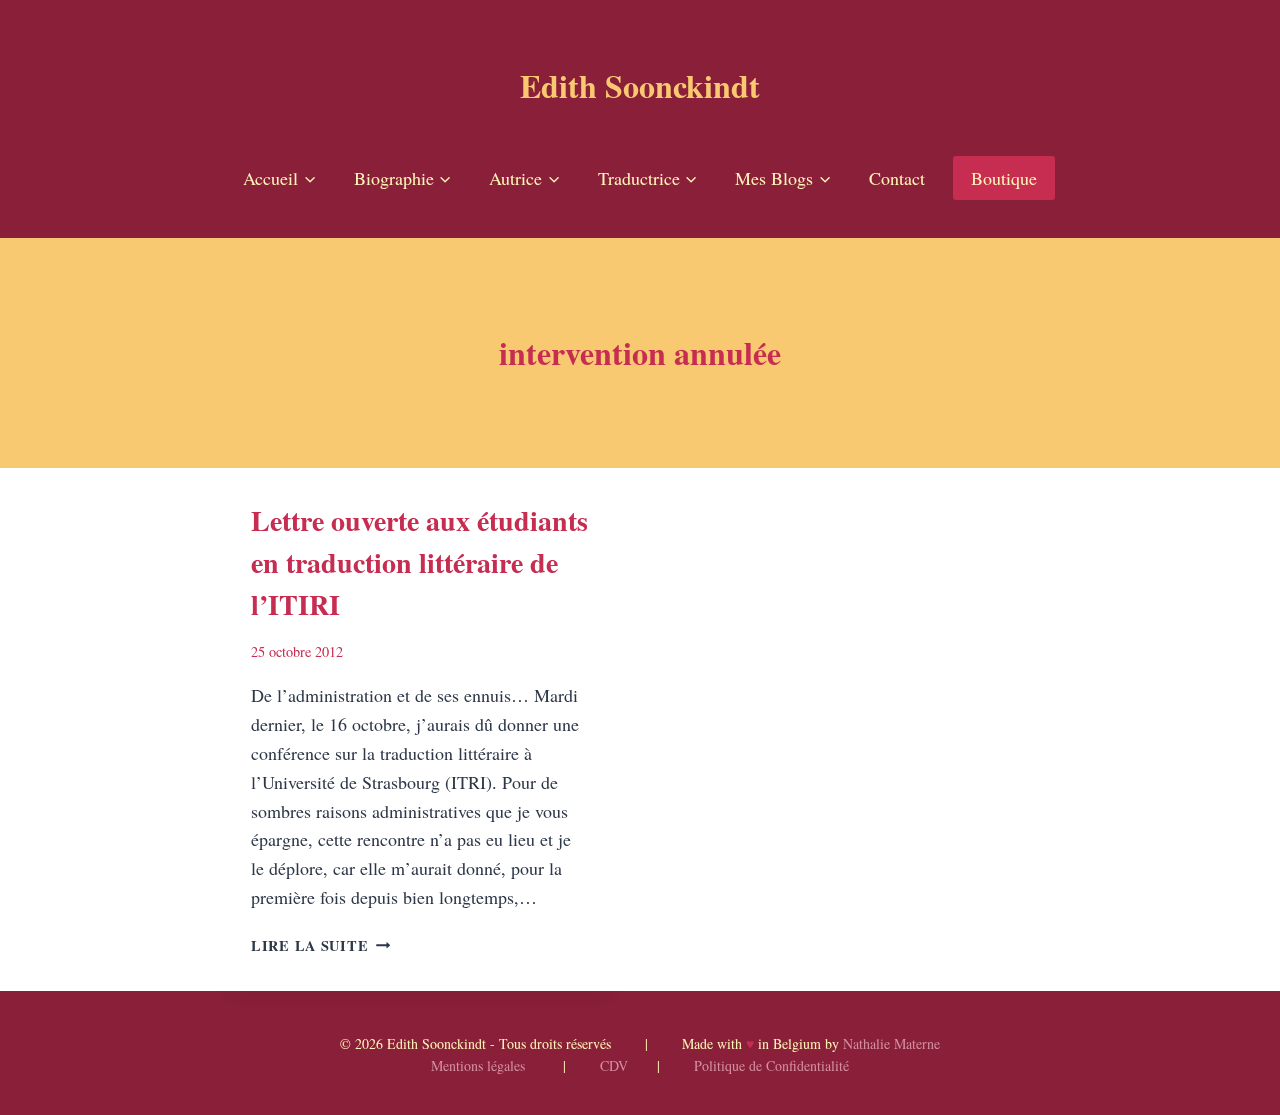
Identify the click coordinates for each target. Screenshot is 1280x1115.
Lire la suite (320, 945)
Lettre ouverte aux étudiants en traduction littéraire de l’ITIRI (419, 562)
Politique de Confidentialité (771, 1065)
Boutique (1004, 178)
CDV (614, 1065)
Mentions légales (478, 1065)
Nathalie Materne (891, 1043)
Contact (897, 178)
